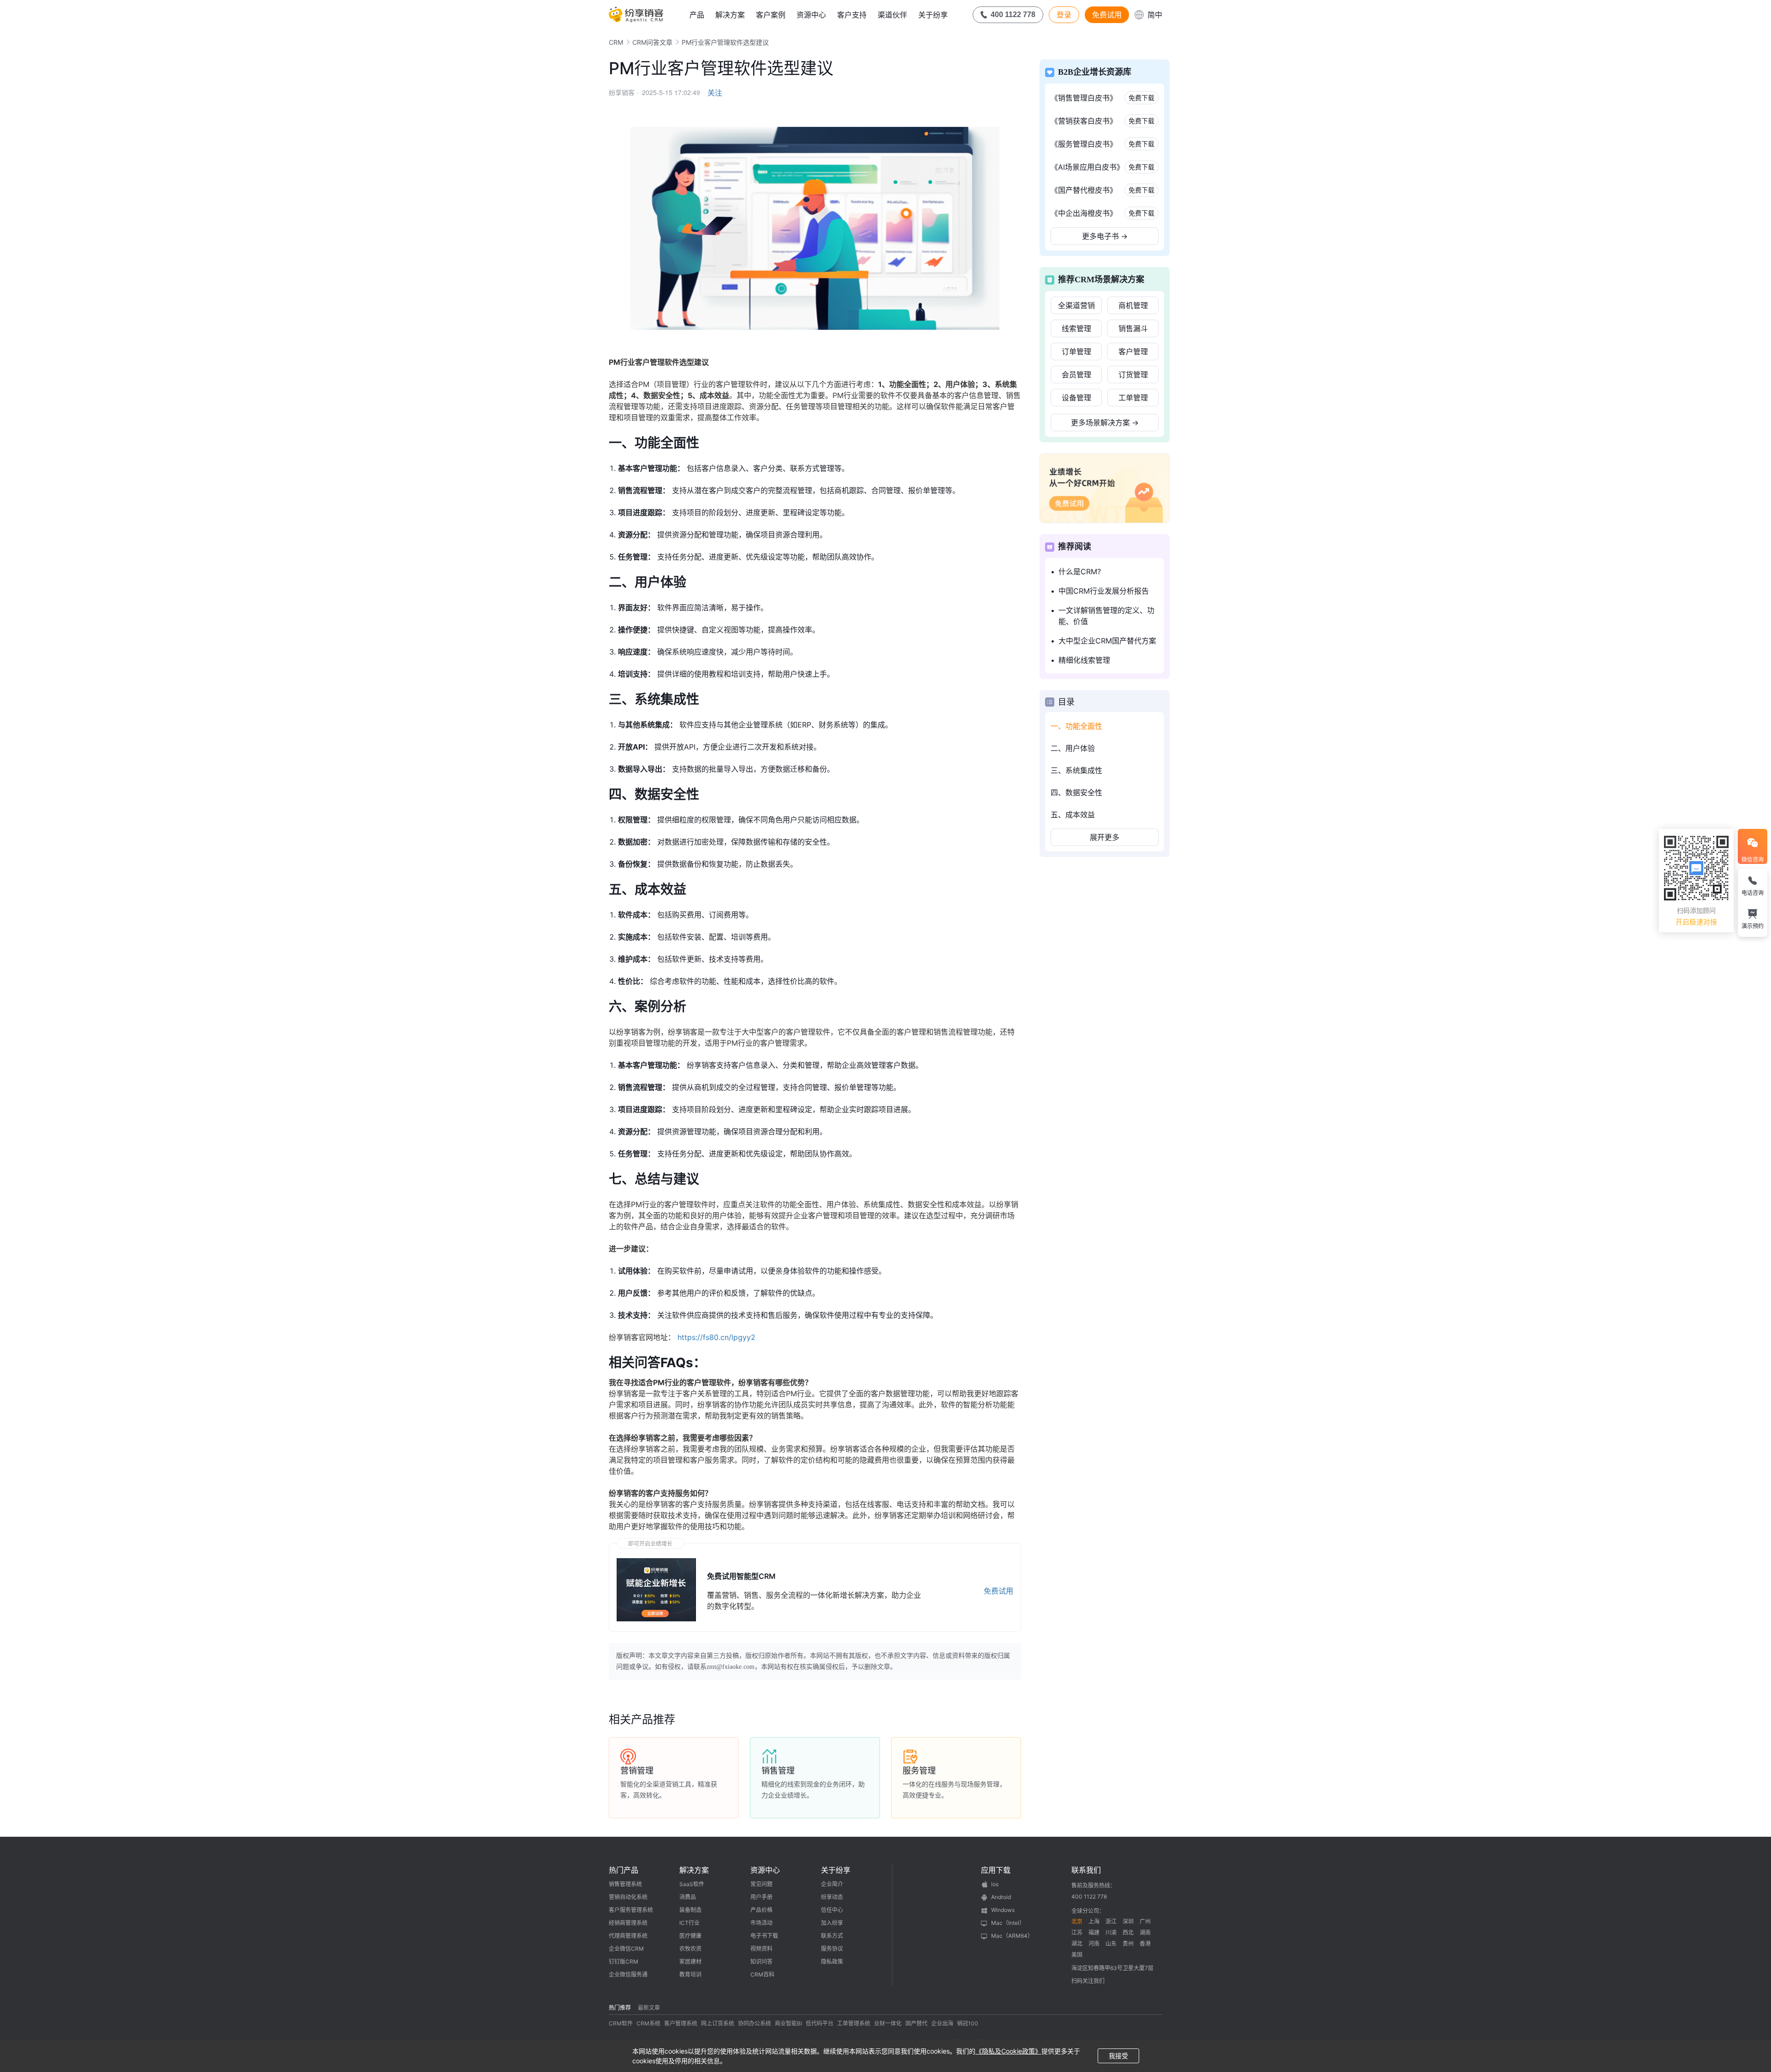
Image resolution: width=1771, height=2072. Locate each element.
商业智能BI (788, 2023)
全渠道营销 (1076, 305)
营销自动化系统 (628, 1897)
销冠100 (968, 2023)
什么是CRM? (1080, 572)
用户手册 (761, 1897)
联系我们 (1086, 1870)
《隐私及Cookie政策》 (1008, 2051)
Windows (1003, 1910)
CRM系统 (648, 2023)
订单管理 (1076, 351)
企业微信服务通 (628, 1974)
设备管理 (1076, 398)
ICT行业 (689, 1923)
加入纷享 (832, 1923)
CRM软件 (621, 2023)
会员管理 (1076, 375)
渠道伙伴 (892, 15)
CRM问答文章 (652, 42)
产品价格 (761, 1910)
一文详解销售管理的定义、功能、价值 (1106, 616)
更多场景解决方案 (1105, 423)
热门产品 (624, 1870)
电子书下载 (764, 1936)
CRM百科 (762, 1974)
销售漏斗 (1133, 328)
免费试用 (1107, 15)
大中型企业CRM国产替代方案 (1107, 641)
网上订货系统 (718, 2023)
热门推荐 (620, 2008)
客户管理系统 (681, 2023)
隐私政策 (832, 1962)
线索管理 (1076, 328)
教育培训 (690, 1974)
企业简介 (832, 1884)
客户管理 (1133, 351)
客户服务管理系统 (631, 1910)
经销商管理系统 (628, 1923)
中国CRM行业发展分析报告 (1104, 591)
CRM (616, 42)
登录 (1064, 15)
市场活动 (761, 1923)
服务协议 (832, 1949)
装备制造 (690, 1910)
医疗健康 (690, 1936)
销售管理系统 (625, 1884)
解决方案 (730, 15)
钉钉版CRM (624, 1962)
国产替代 (916, 2023)
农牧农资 (690, 1949)
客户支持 (852, 15)
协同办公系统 (755, 2023)
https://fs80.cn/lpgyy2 (716, 1337)
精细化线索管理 (1084, 660)
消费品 (688, 1897)
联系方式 (832, 1936)
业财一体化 (888, 2023)
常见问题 (761, 1884)
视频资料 (761, 1949)
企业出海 (942, 2023)
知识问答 (761, 1962)
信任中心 (832, 1910)
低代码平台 (820, 2023)
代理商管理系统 (628, 1936)
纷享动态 (832, 1897)
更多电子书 (1105, 236)
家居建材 (690, 1962)
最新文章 (649, 2008)
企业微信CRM (626, 1949)
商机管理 (1133, 305)
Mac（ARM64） (1012, 1936)
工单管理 (1133, 398)
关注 (715, 93)
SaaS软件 (692, 1884)
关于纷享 (933, 15)
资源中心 (811, 15)
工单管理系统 (854, 2023)
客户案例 (771, 15)
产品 (697, 15)
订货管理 (1133, 375)
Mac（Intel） (1008, 1923)
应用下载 (996, 1870)
